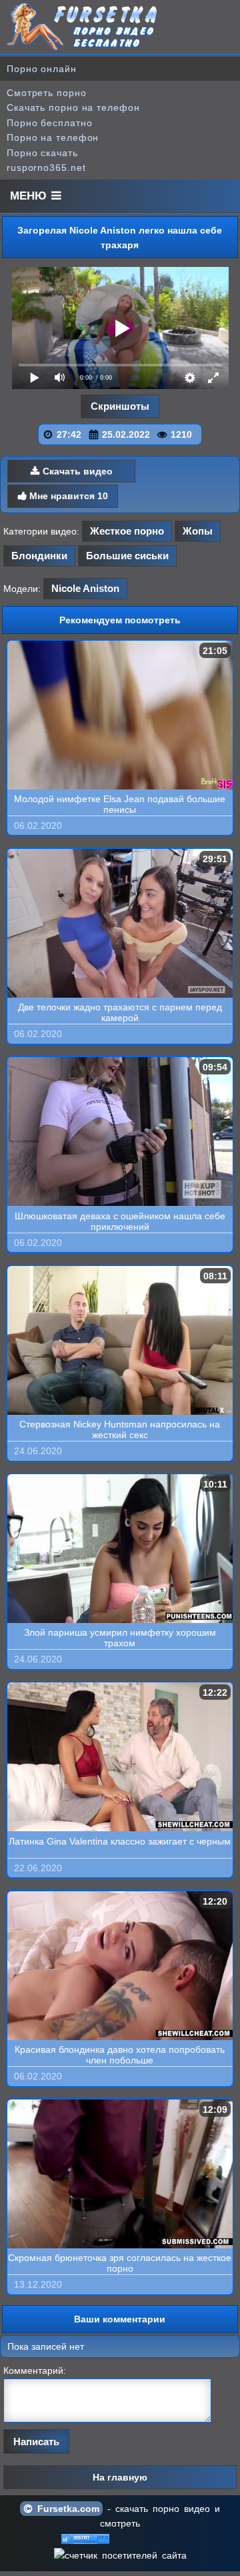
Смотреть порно (47, 93)
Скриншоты (120, 406)
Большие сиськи (127, 556)
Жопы (198, 531)
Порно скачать (42, 153)
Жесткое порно (127, 531)
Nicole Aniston (85, 588)
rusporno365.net (46, 168)
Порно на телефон (53, 137)
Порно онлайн (42, 69)
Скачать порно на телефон (73, 107)
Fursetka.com (66, 2509)
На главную (120, 2477)
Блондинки (39, 556)
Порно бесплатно (50, 123)
